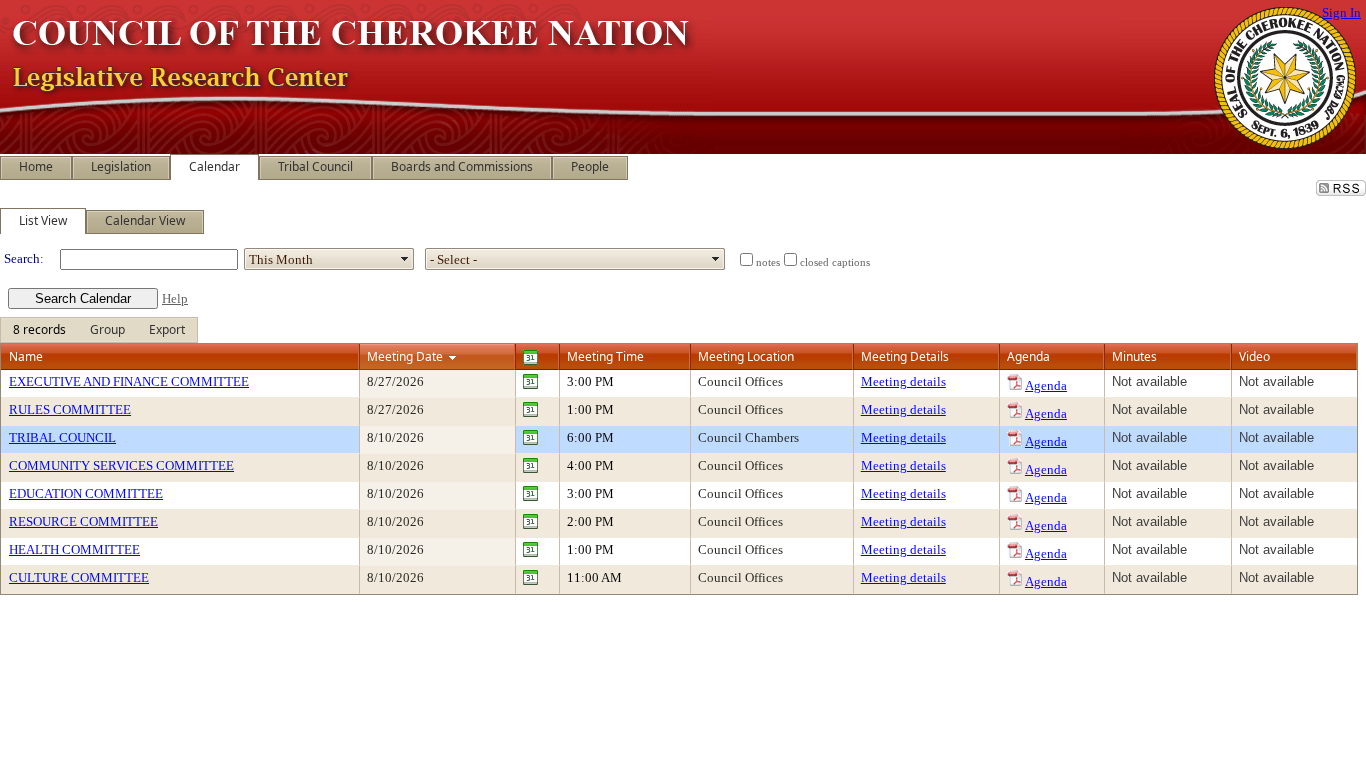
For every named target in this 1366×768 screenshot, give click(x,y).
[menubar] (99, 330)
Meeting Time (605, 356)
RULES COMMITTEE (70, 409)
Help (175, 298)
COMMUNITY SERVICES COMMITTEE (121, 465)
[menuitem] (39, 330)
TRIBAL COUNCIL (62, 437)
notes (768, 262)
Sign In (1341, 12)
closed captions (835, 262)
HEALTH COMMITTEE (74, 549)
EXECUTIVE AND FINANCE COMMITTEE (129, 381)
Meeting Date (405, 356)
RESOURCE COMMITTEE (83, 521)
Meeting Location (746, 356)
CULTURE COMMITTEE (79, 577)
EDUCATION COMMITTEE (86, 493)
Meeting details (903, 381)
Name (26, 356)
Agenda (1046, 385)
